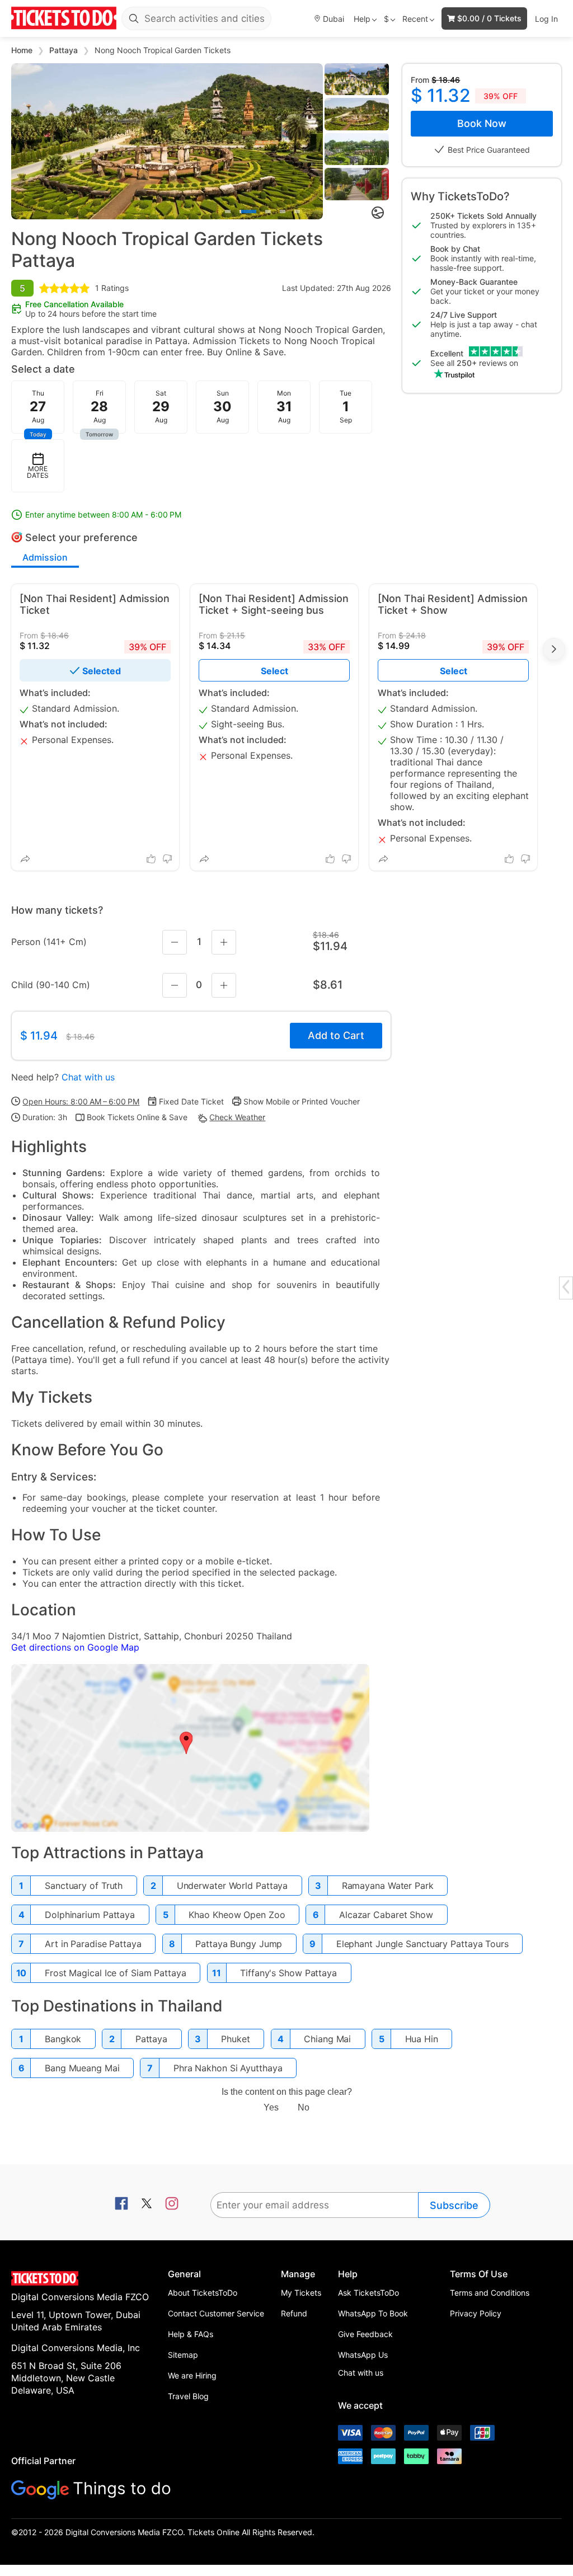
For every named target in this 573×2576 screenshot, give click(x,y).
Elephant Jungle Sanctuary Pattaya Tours (422, 1944)
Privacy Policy (476, 2313)
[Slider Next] (314, 141)
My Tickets (301, 2293)
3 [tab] (268, 211)
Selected (102, 671)
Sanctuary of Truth (84, 1886)
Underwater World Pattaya (233, 1886)
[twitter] (147, 2204)
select (274, 671)
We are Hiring (192, 2375)
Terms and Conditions (490, 2293)
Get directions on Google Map (75, 1647)
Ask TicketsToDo (368, 2293)
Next (554, 649)
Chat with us (88, 1077)
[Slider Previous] (20, 141)
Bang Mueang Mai (82, 2068)
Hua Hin (422, 2039)
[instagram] (172, 2204)
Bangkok (63, 2039)
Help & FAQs (191, 2334)
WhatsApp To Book (373, 2313)
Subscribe (454, 2205)
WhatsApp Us (363, 2355)
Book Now (482, 123)
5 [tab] (297, 211)
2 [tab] (248, 211)
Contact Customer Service (216, 2313)
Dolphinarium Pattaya (90, 1915)
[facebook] (121, 2204)
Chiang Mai (327, 2039)
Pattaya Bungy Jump (239, 1944)
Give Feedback (365, 2334)
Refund (294, 2313)
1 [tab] (228, 211)
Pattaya (65, 50)
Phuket (235, 2039)
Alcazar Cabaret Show (386, 1915)
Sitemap (183, 2355)
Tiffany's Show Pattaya (288, 1973)
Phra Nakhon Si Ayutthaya (228, 2068)
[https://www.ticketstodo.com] (64, 18)
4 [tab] (283, 211)
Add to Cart (336, 1035)
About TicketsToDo (203, 2293)
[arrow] (566, 1287)
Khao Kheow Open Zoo (237, 1915)
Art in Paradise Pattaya (93, 1944)
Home (23, 50)
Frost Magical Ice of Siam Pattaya (116, 1973)
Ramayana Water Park (388, 1886)
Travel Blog (188, 2396)
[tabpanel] (167, 141)
